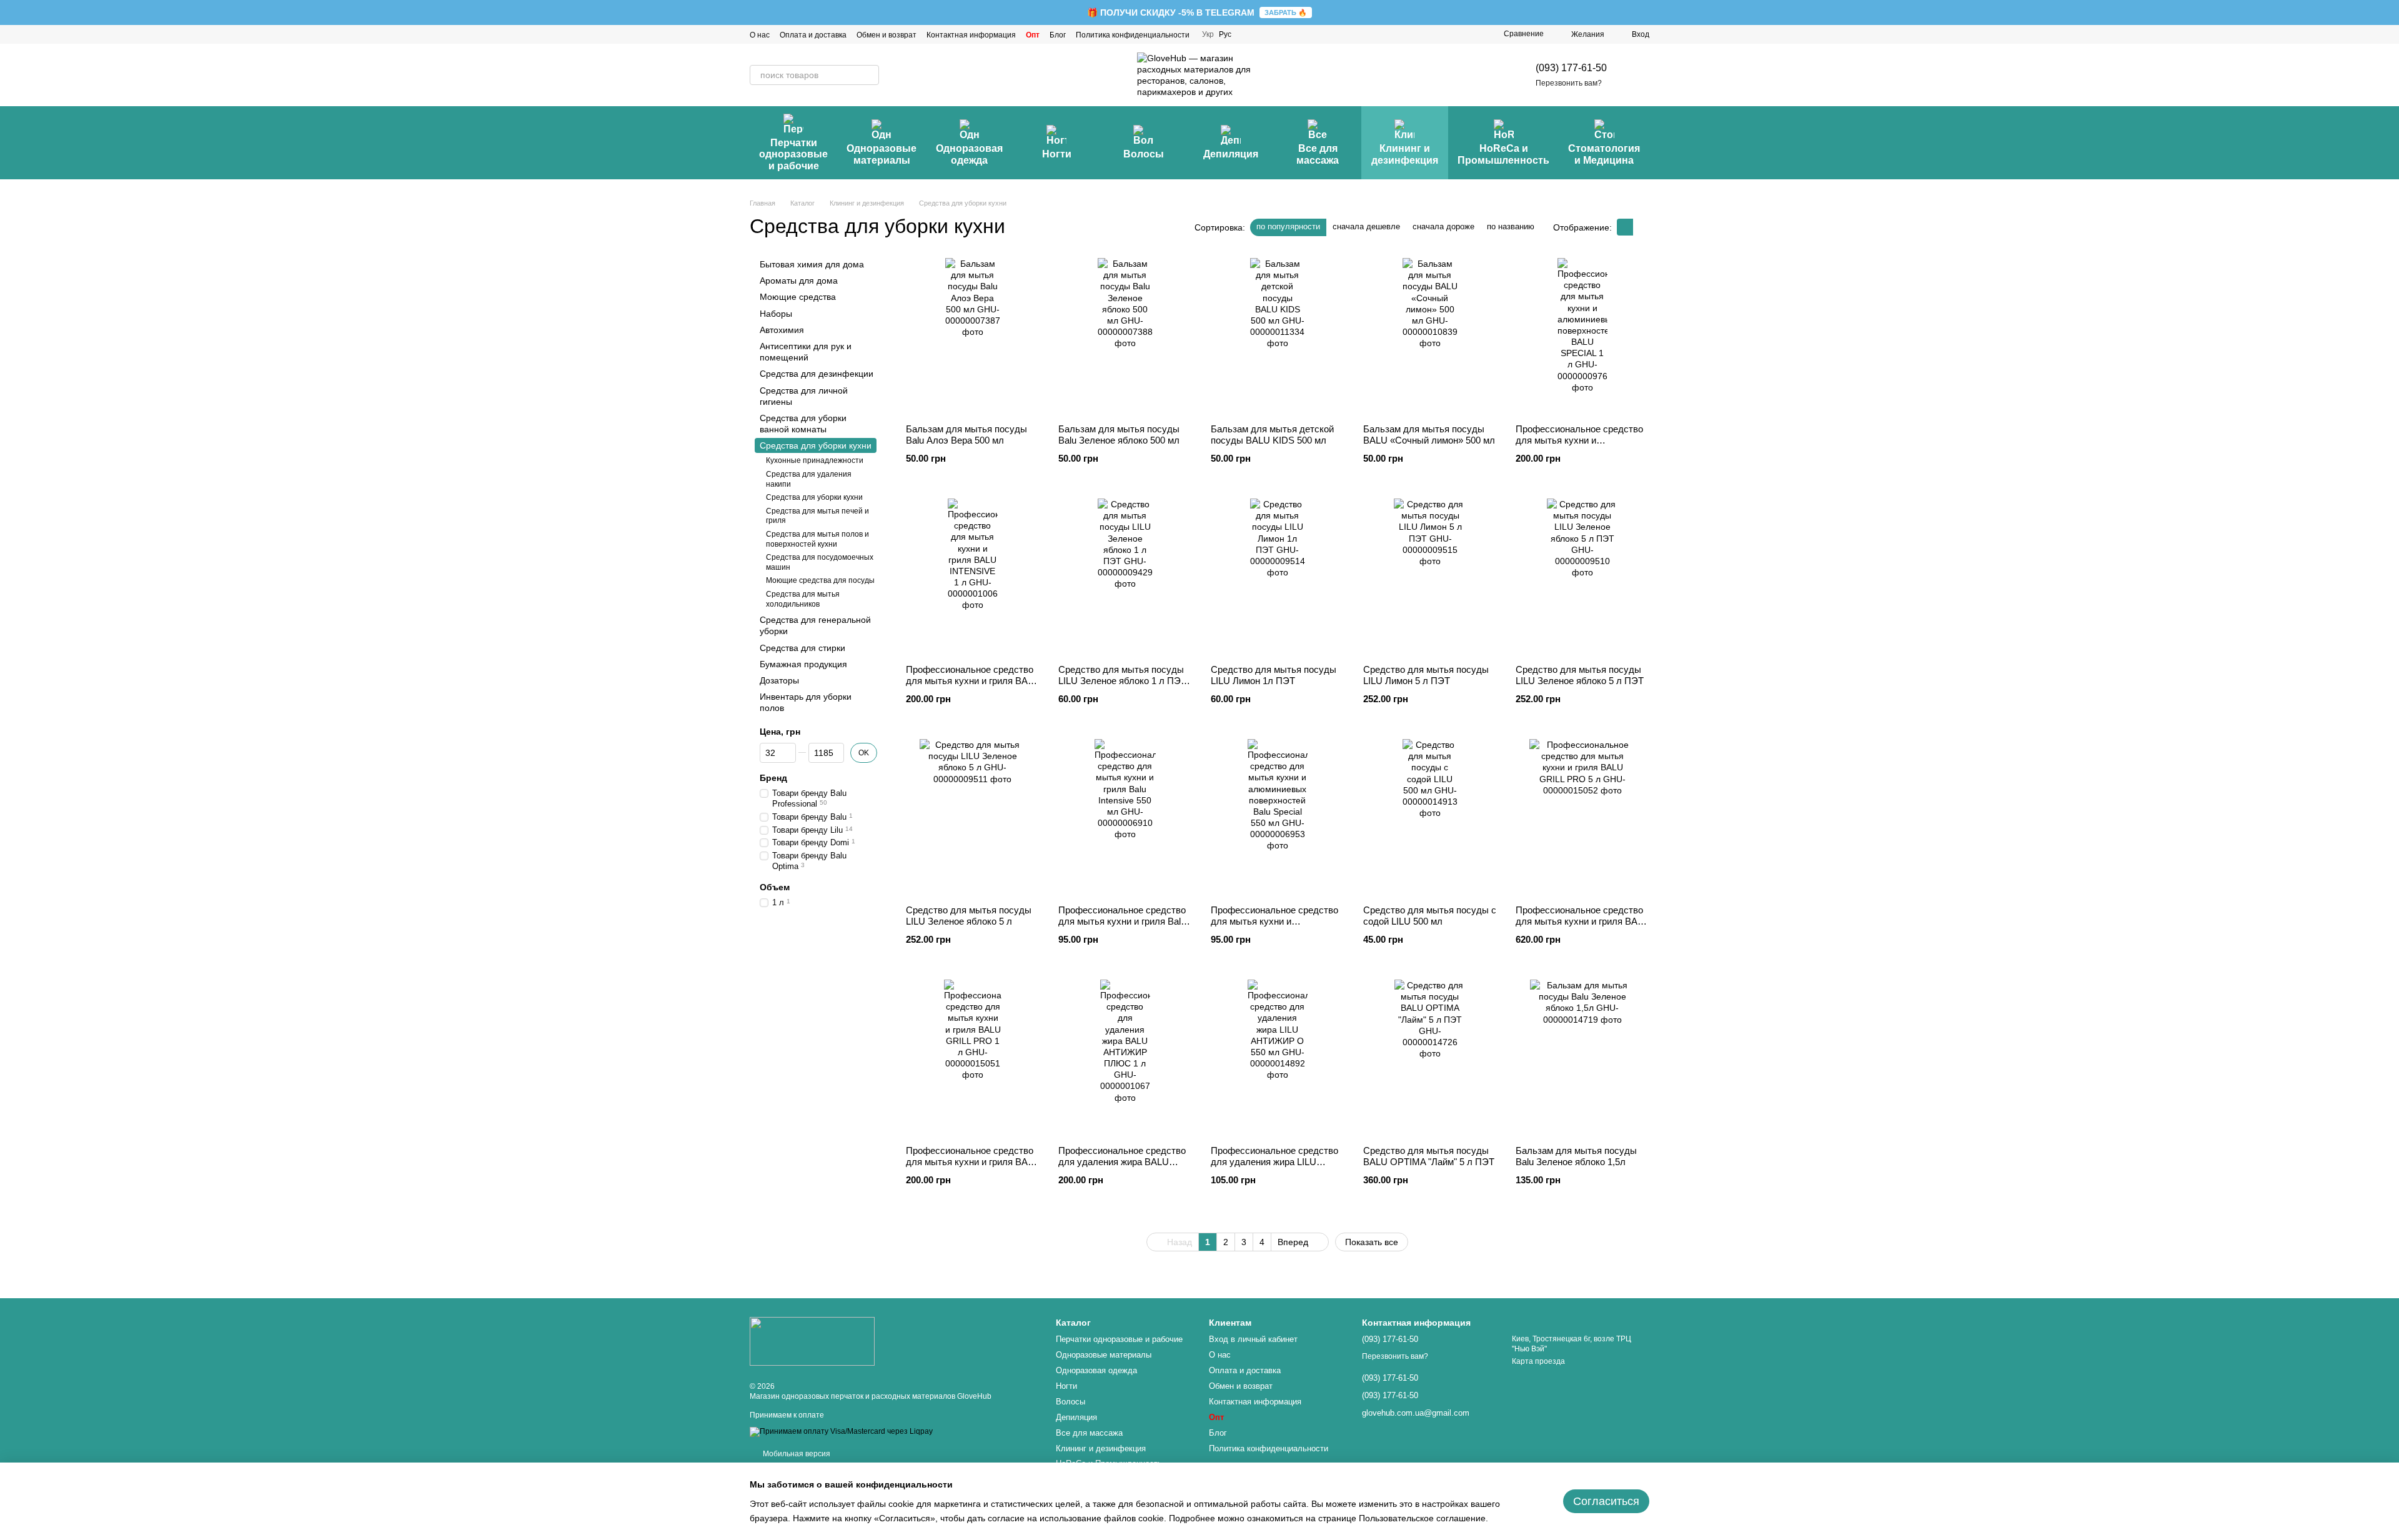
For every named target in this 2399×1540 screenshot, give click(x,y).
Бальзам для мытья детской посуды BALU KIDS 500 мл (1272, 435)
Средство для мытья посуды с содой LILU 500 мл (1430, 916)
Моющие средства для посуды (820, 580)
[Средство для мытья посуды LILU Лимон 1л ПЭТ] (1278, 577)
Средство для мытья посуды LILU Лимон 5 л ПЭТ (1426, 675)
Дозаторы (779, 680)
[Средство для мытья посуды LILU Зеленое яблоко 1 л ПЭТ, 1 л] (1125, 577)
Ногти (1057, 154)
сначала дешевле (1366, 226)
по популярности (1288, 226)
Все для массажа (1318, 154)
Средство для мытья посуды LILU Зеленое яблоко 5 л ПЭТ (1580, 675)
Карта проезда (1538, 1361)
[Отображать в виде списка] (1641, 227)
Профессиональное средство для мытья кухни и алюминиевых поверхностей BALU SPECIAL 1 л (1579, 446)
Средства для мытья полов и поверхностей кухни (817, 539)
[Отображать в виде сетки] (1625, 227)
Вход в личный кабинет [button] (1253, 1339)
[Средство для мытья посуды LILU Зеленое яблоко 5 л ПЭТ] (1582, 577)
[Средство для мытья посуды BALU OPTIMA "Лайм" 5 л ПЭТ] (1430, 1058)
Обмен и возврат (887, 35)
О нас (760, 35)
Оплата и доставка (813, 35)
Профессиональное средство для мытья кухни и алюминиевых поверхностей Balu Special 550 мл (1274, 927)
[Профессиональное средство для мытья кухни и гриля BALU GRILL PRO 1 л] (973, 1058)
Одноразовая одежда (969, 154)
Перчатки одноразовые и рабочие (793, 154)
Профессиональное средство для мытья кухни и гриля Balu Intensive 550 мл (1122, 921)
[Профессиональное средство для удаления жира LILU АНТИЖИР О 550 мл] (1278, 1058)
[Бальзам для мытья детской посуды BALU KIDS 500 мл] (1278, 336)
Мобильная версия (796, 1454)
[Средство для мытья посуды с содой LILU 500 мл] (1430, 817)
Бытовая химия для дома (812, 264)
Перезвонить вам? (1569, 83)
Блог (1058, 35)
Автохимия (782, 330)
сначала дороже (1443, 226)
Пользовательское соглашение (1422, 1518)
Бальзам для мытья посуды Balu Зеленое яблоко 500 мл (1119, 435)
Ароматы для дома (799, 281)
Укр (1208, 34)
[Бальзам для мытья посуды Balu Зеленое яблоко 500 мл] (1125, 336)
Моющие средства (798, 297)
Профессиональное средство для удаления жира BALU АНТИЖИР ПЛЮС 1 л (1122, 1162)
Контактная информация (971, 35)
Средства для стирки (802, 647)
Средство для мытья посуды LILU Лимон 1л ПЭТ (1274, 675)
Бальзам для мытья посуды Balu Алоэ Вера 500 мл (966, 435)
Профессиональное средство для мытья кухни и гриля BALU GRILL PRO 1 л (973, 1162)
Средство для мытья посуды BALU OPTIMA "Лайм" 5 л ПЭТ (1429, 1156)
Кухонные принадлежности (815, 460)
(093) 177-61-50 (1571, 68)
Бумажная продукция (803, 664)
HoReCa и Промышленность (1503, 154)
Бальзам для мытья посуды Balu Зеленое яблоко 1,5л (1576, 1156)
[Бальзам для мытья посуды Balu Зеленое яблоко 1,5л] (1582, 1058)
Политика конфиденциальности (1133, 35)
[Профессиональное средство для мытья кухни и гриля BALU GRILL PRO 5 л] (1582, 817)
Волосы (1144, 154)
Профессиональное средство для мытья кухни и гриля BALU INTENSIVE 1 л (973, 681)
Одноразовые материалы (882, 154)
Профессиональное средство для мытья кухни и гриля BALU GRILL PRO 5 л (1582, 921)
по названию (1511, 226)
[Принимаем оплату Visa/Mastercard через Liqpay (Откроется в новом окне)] (841, 1431)
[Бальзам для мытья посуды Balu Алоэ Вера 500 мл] (973, 336)
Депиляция (1231, 154)
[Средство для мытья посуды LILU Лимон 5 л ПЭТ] (1430, 577)
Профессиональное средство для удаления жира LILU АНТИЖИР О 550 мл (1274, 1162)
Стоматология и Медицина (1604, 154)
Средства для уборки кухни (814, 497)
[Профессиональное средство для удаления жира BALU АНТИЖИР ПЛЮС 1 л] (1125, 1058)
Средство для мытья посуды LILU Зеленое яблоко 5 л (969, 916)
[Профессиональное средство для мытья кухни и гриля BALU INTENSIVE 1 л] (973, 577)
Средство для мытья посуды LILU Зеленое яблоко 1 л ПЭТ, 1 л (1123, 681)
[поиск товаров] (869, 75)
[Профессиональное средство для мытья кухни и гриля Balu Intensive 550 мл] (1125, 817)
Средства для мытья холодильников (803, 599)
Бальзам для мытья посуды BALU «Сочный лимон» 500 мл (1429, 435)
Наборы (776, 314)
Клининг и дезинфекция (1405, 154)
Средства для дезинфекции (817, 374)
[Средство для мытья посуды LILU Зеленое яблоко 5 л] (973, 817)
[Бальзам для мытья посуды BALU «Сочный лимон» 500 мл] (1430, 336)
